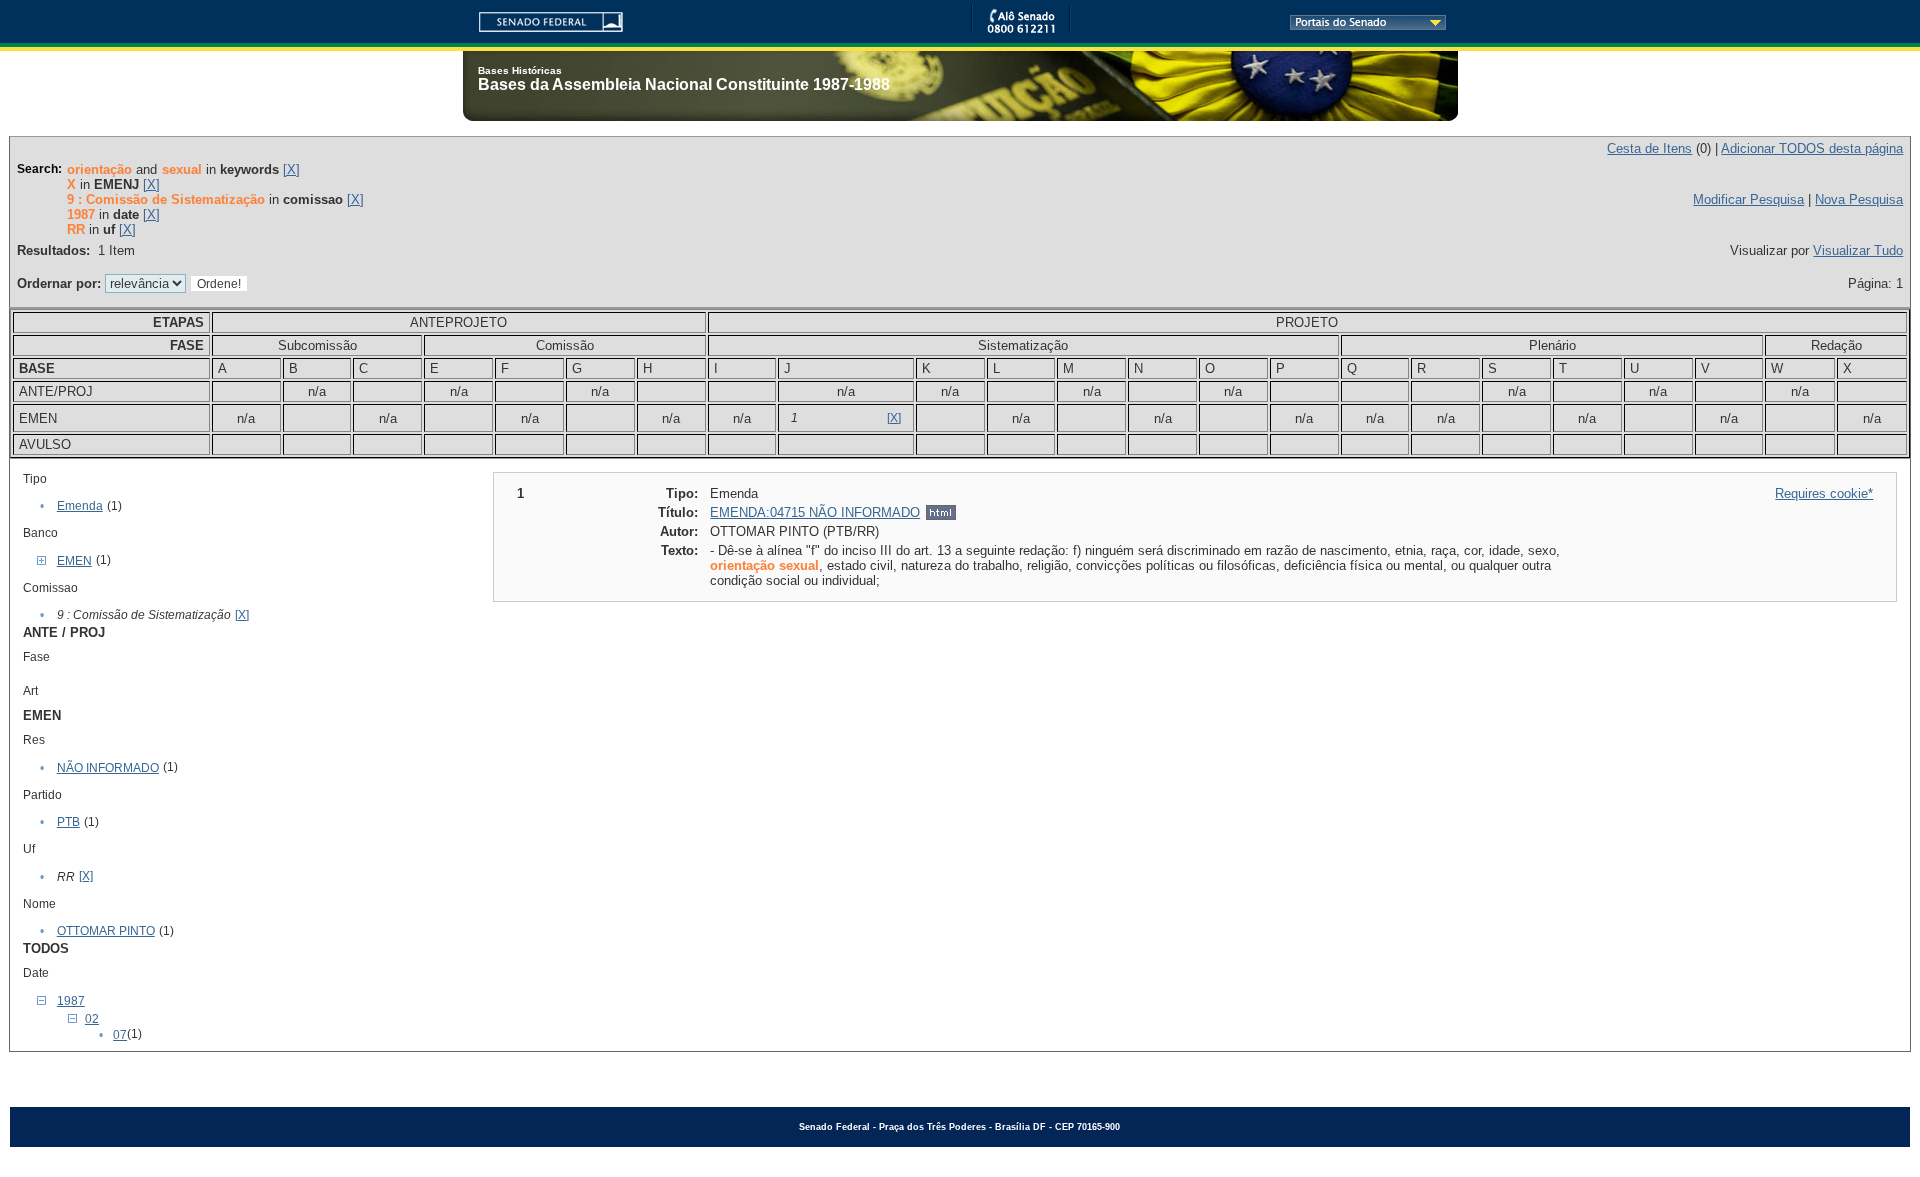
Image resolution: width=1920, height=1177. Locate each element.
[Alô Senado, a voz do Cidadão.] (1021, 29)
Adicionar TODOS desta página (1812, 148)
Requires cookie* (1824, 493)
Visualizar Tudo (1858, 250)
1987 (71, 1001)
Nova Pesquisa (1859, 199)
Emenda (80, 506)
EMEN (74, 561)
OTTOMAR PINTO (106, 931)
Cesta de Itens (1649, 148)
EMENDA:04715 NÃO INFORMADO (815, 512)
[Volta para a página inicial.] (543, 18)
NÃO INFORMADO (108, 768)
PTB (68, 822)
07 (120, 1035)
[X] (291, 169)
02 (92, 1019)
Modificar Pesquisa (1748, 199)
